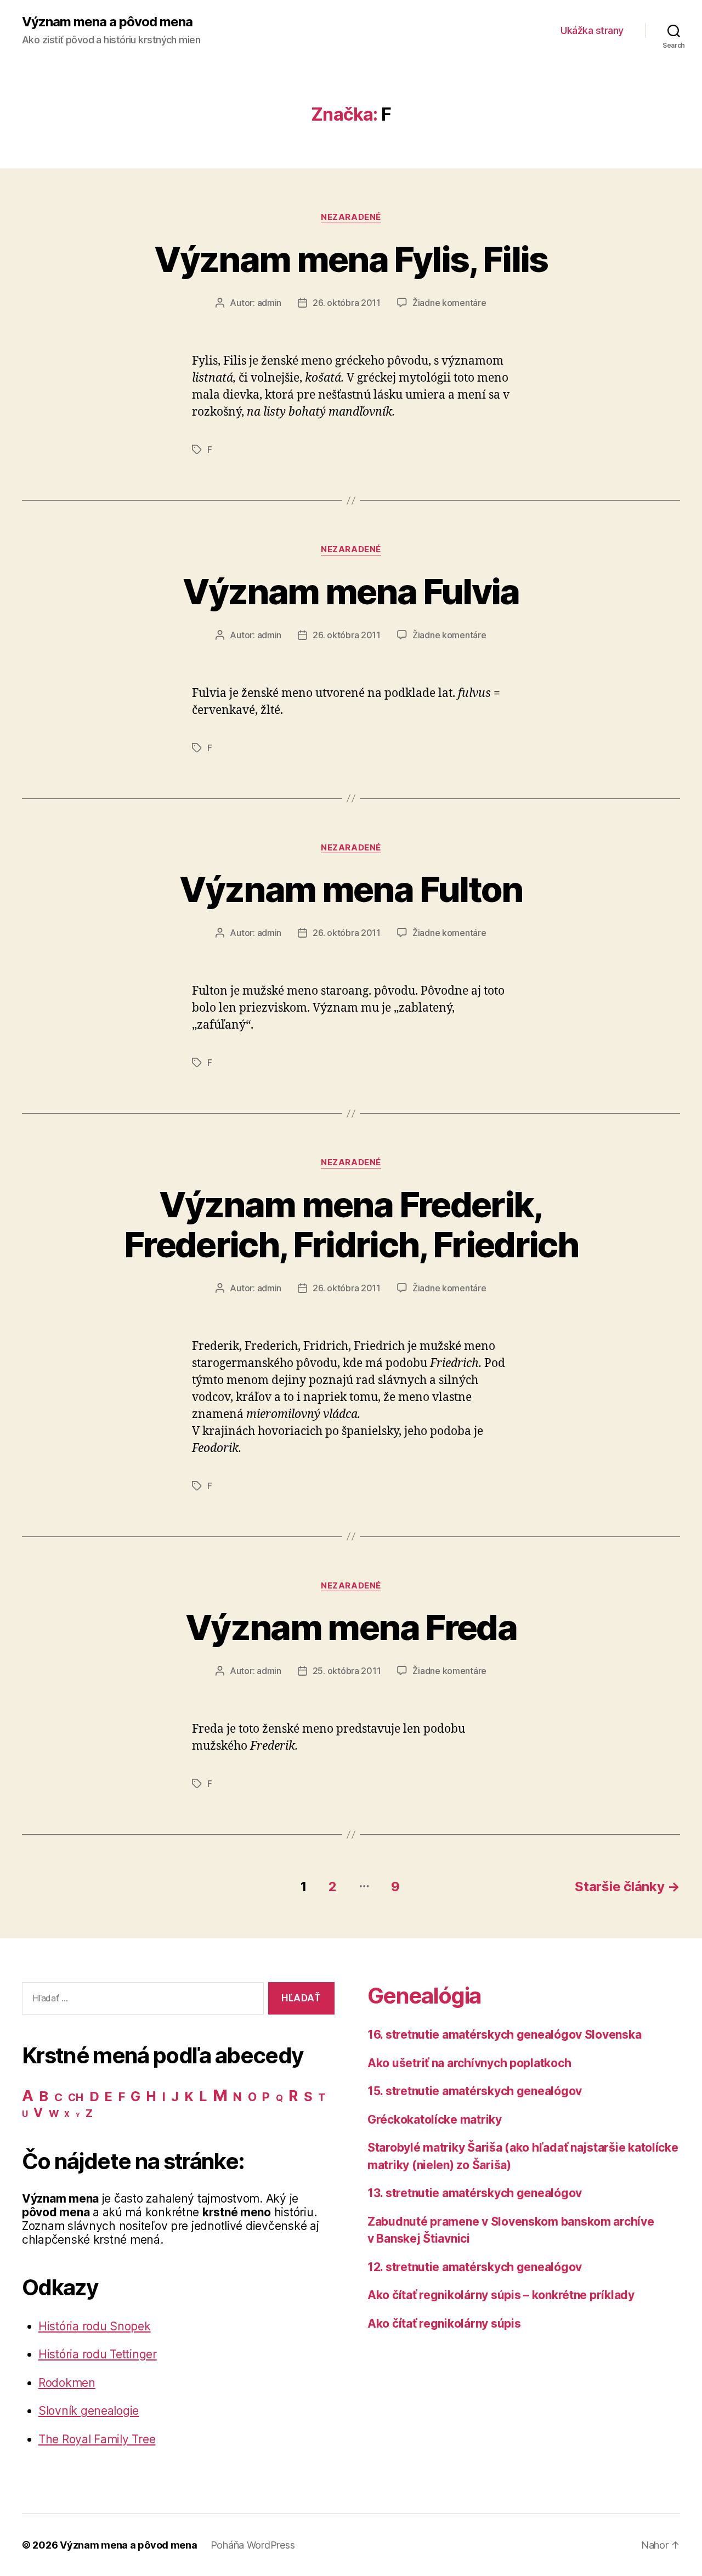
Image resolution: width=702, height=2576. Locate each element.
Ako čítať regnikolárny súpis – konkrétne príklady (501, 2295)
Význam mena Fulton (351, 889)
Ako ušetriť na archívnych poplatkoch (469, 2063)
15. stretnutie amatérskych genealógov (475, 2091)
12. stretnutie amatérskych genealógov (475, 2267)
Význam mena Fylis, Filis (351, 259)
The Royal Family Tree (97, 2439)
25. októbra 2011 (347, 1671)
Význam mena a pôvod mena (107, 22)
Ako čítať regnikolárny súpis (444, 2323)
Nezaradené (351, 217)
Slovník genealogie (89, 2411)
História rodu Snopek (95, 2326)
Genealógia (424, 1996)
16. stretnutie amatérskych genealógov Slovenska (504, 2035)
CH (75, 2098)
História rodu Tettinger (98, 2354)
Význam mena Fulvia (351, 591)
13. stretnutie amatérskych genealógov (475, 2193)
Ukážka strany (592, 30)
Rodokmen (67, 2383)
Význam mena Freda (351, 1627)
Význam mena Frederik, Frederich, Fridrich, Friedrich (351, 1224)
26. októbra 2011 (347, 303)
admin (270, 303)
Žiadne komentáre (449, 303)
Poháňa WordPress (253, 2545)
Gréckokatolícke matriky (435, 2120)
